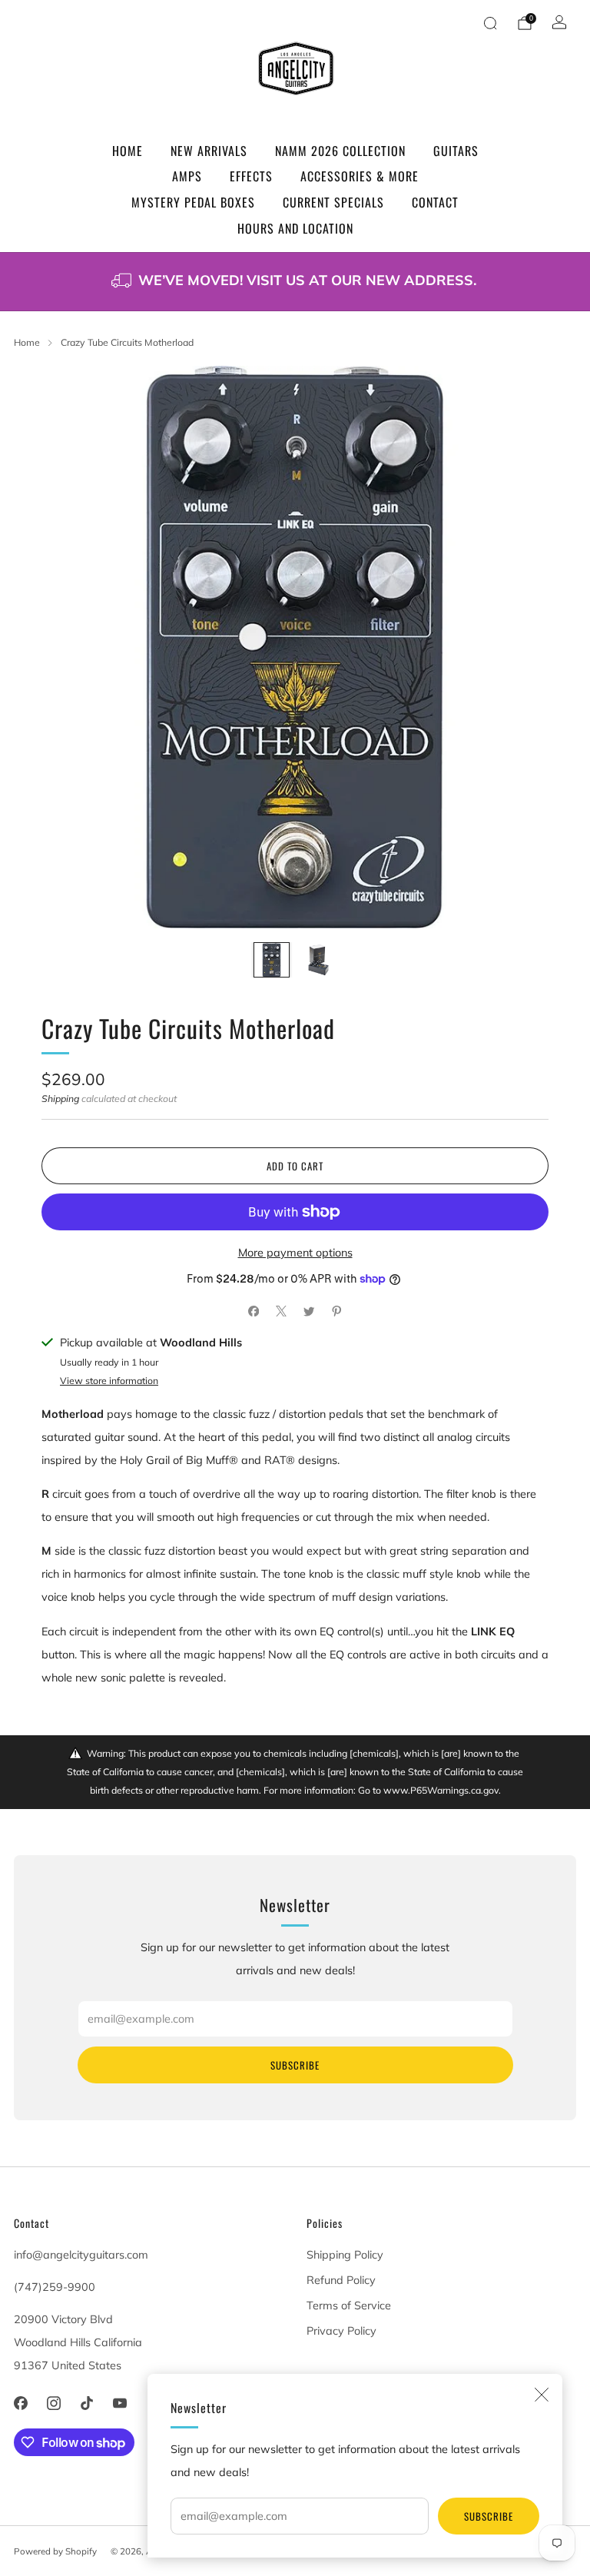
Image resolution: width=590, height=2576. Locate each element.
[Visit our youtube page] (120, 2403)
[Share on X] (281, 1311)
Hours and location (295, 228)
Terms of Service (349, 2305)
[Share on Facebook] (254, 1311)
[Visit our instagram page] (53, 2403)
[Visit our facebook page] (20, 2403)
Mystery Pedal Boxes (193, 202)
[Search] (490, 23)
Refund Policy (341, 2280)
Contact (435, 202)
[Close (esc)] (542, 2395)
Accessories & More (360, 176)
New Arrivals (209, 151)
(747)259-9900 (55, 2287)
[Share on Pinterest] (336, 1311)
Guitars (456, 151)
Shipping (60, 1099)
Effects (251, 176)
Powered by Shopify (55, 2551)
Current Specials (333, 202)
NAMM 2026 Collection (340, 151)
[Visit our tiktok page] (86, 2403)
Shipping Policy (345, 2255)
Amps (187, 176)
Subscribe (489, 2516)
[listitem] (295, 282)
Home (128, 151)
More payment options (295, 1253)
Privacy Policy (341, 2331)
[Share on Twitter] (309, 1311)
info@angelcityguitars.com (81, 2255)
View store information (109, 1381)
